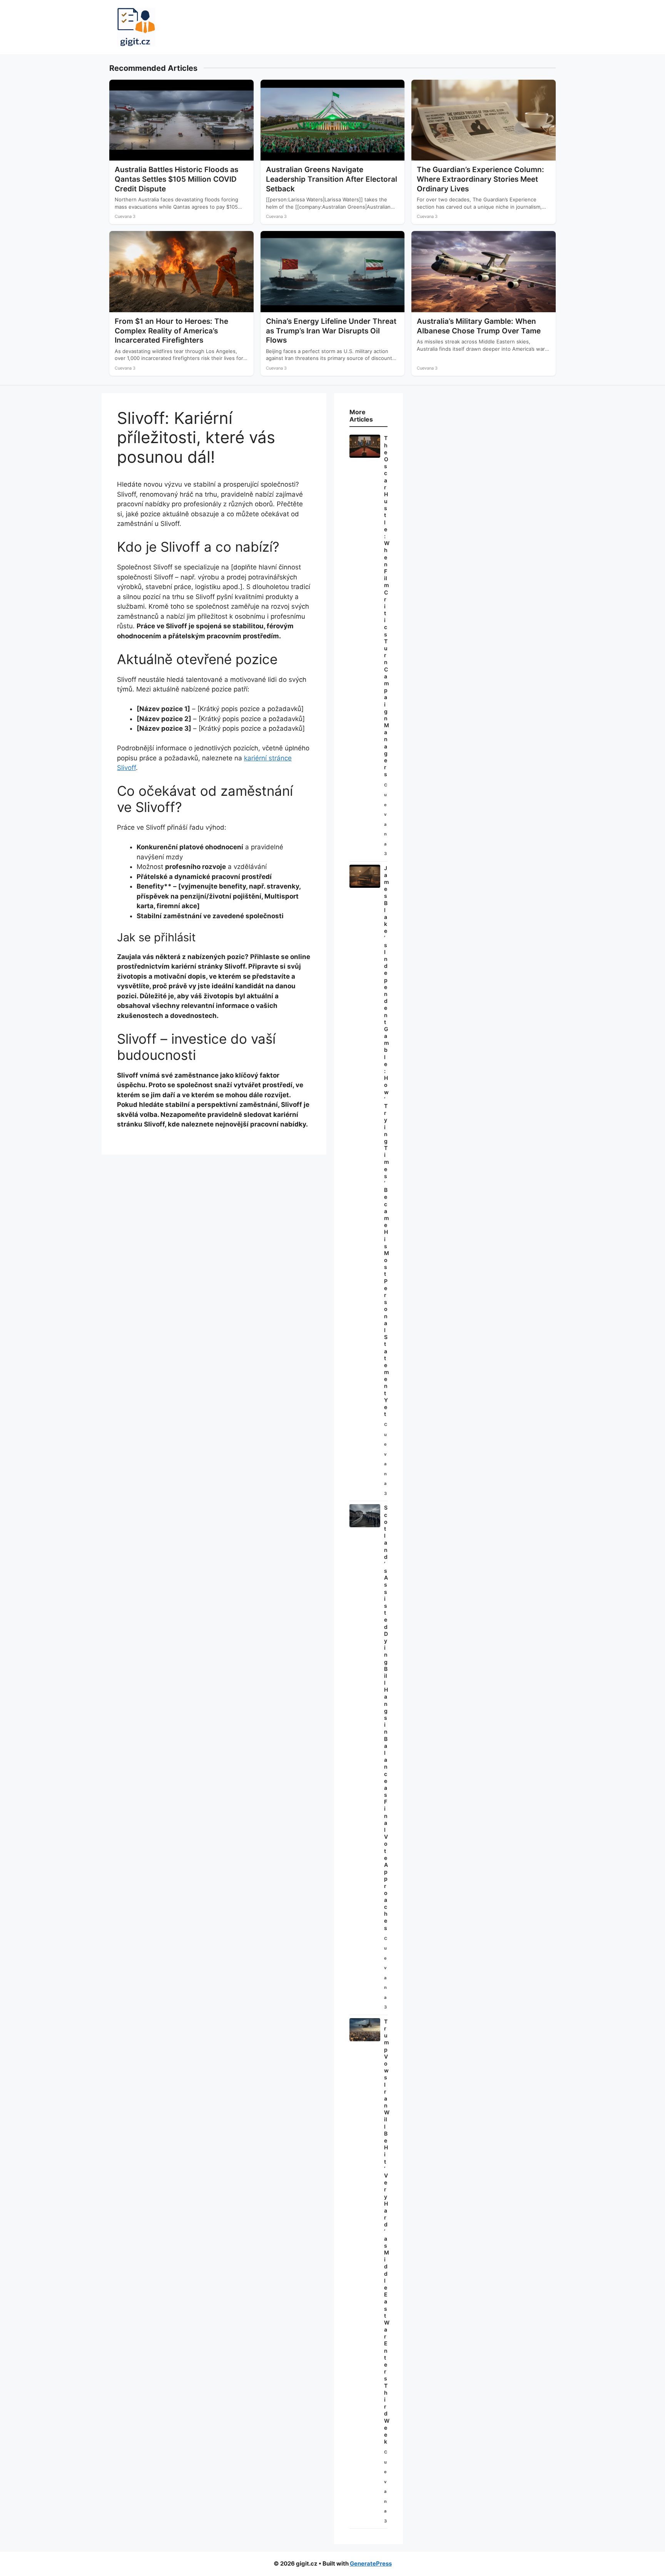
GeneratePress (371, 2563)
